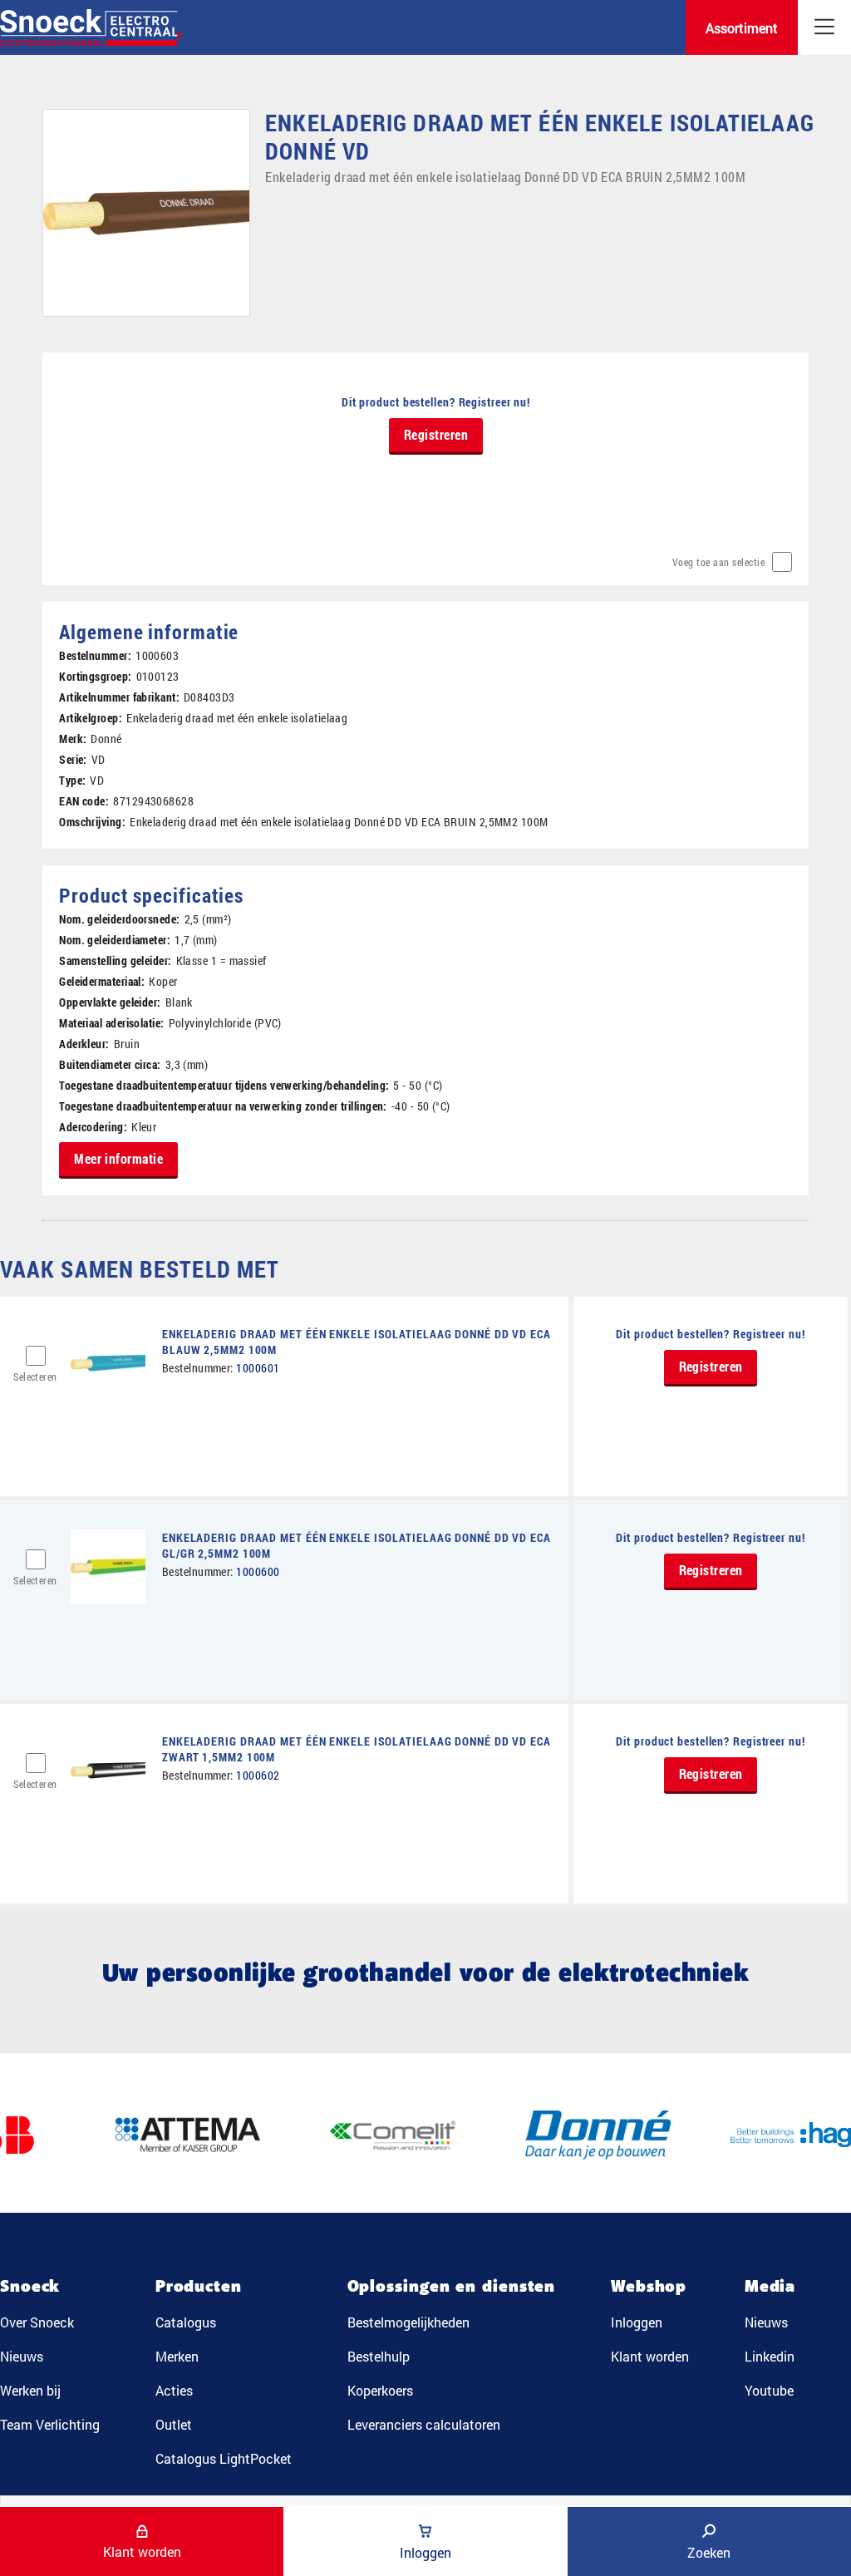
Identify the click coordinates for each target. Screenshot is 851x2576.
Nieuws (22, 2356)
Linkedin (770, 2356)
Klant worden (650, 2356)
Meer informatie (118, 1158)
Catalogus (186, 2322)
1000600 (258, 1571)
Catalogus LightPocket (224, 2458)
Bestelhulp (379, 2356)
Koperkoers (380, 2390)
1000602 (258, 1775)
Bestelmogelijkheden (408, 2322)
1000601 (258, 1368)
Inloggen (637, 2322)
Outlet (174, 2424)
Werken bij (30, 2390)
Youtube (769, 2390)
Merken (177, 2356)
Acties (174, 2390)
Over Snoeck (37, 2322)
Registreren (436, 434)
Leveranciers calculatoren (424, 2424)
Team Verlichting (50, 2424)
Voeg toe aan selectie (719, 562)
